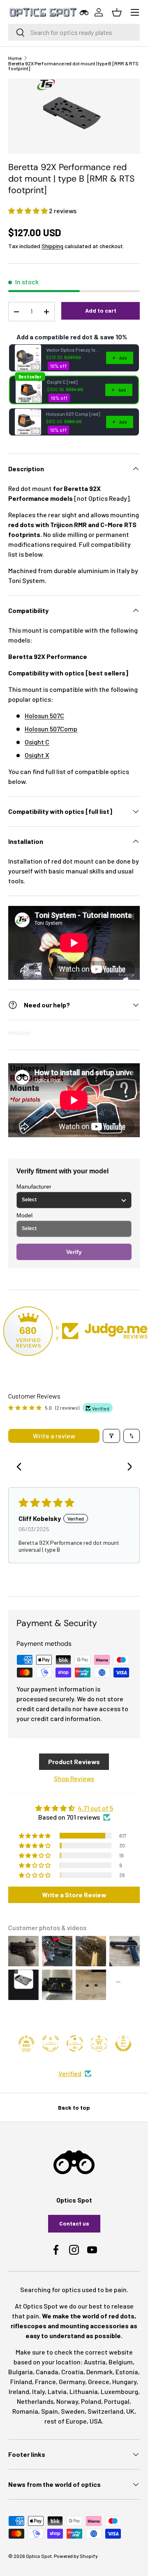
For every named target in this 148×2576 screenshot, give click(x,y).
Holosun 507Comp (51, 729)
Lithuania (84, 2391)
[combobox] (74, 32)
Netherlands (35, 2401)
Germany (72, 2381)
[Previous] (21, 1468)
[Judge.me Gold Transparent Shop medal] (75, 2044)
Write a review (54, 1436)
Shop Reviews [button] (74, 1778)
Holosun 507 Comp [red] (73, 414)
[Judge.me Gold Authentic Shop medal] (51, 2044)
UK (130, 2411)
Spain (50, 2411)
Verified (70, 2073)
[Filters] (111, 1436)
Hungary (124, 2381)
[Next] (127, 1468)
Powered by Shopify (76, 2556)
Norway (67, 2401)
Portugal (117, 2401)
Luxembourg (119, 2391)
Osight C (37, 742)
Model (24, 1215)
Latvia (57, 2391)
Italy (38, 2391)
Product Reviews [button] (74, 1761)
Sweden (73, 2411)
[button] (29, 211)
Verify (74, 1252)
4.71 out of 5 (95, 1808)
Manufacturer (34, 1187)
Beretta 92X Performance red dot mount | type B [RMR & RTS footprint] (73, 66)
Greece (99, 2381)
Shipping (52, 246)
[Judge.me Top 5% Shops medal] (123, 2044)
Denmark (99, 2372)
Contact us (74, 2223)
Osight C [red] (62, 382)
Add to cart (101, 310)
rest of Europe (66, 2421)
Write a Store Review (74, 1895)
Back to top (74, 2107)
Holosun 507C (44, 715)
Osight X (37, 755)
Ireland (19, 2391)
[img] (74, 1808)
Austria (95, 2362)
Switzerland (105, 2411)
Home (15, 58)
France (45, 2381)
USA (96, 2421)
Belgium (121, 2362)
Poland (91, 2401)
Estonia (127, 2372)
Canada (47, 2372)
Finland (21, 2381)
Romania (25, 2411)
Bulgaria (21, 2372)
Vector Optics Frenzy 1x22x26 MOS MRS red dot (74, 350)
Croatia (72, 2372)
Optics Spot (39, 2556)
